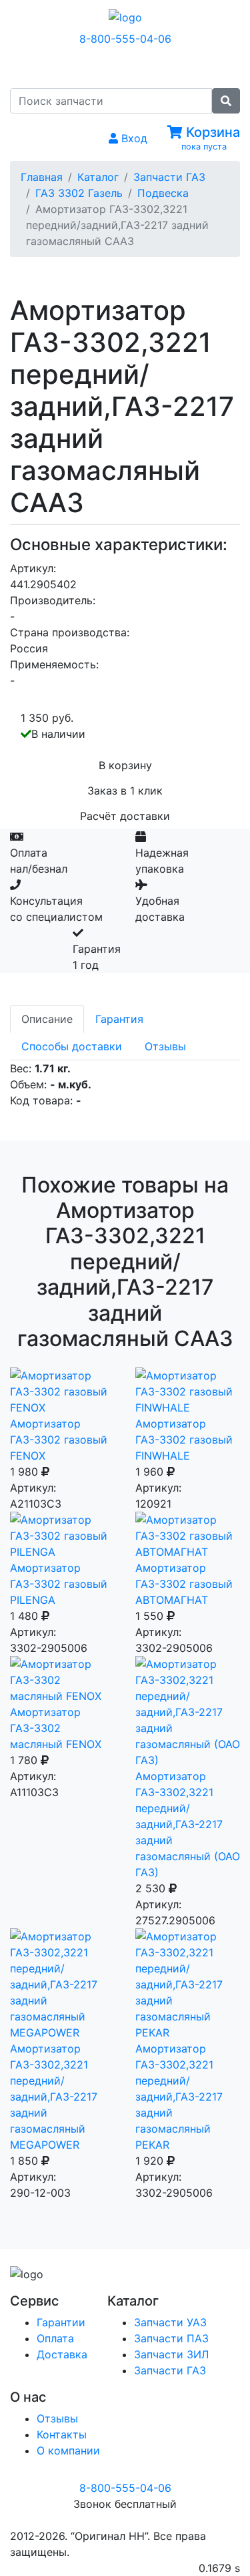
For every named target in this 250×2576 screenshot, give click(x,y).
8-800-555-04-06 (125, 39)
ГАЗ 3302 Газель (79, 193)
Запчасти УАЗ (170, 2322)
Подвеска (163, 193)
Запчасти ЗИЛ (171, 2354)
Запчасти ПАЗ (171, 2338)
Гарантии (61, 2322)
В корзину (125, 765)
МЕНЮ (135, 66)
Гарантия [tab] (119, 1019)
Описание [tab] (47, 1019)
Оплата (55, 2338)
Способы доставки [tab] (72, 1046)
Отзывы (57, 2418)
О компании (68, 2450)
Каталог (98, 177)
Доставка (62, 2354)
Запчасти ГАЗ (169, 177)
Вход (133, 138)
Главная (42, 177)
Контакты (62, 2434)
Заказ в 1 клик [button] (125, 791)
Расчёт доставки (125, 816)
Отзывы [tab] (165, 1046)
